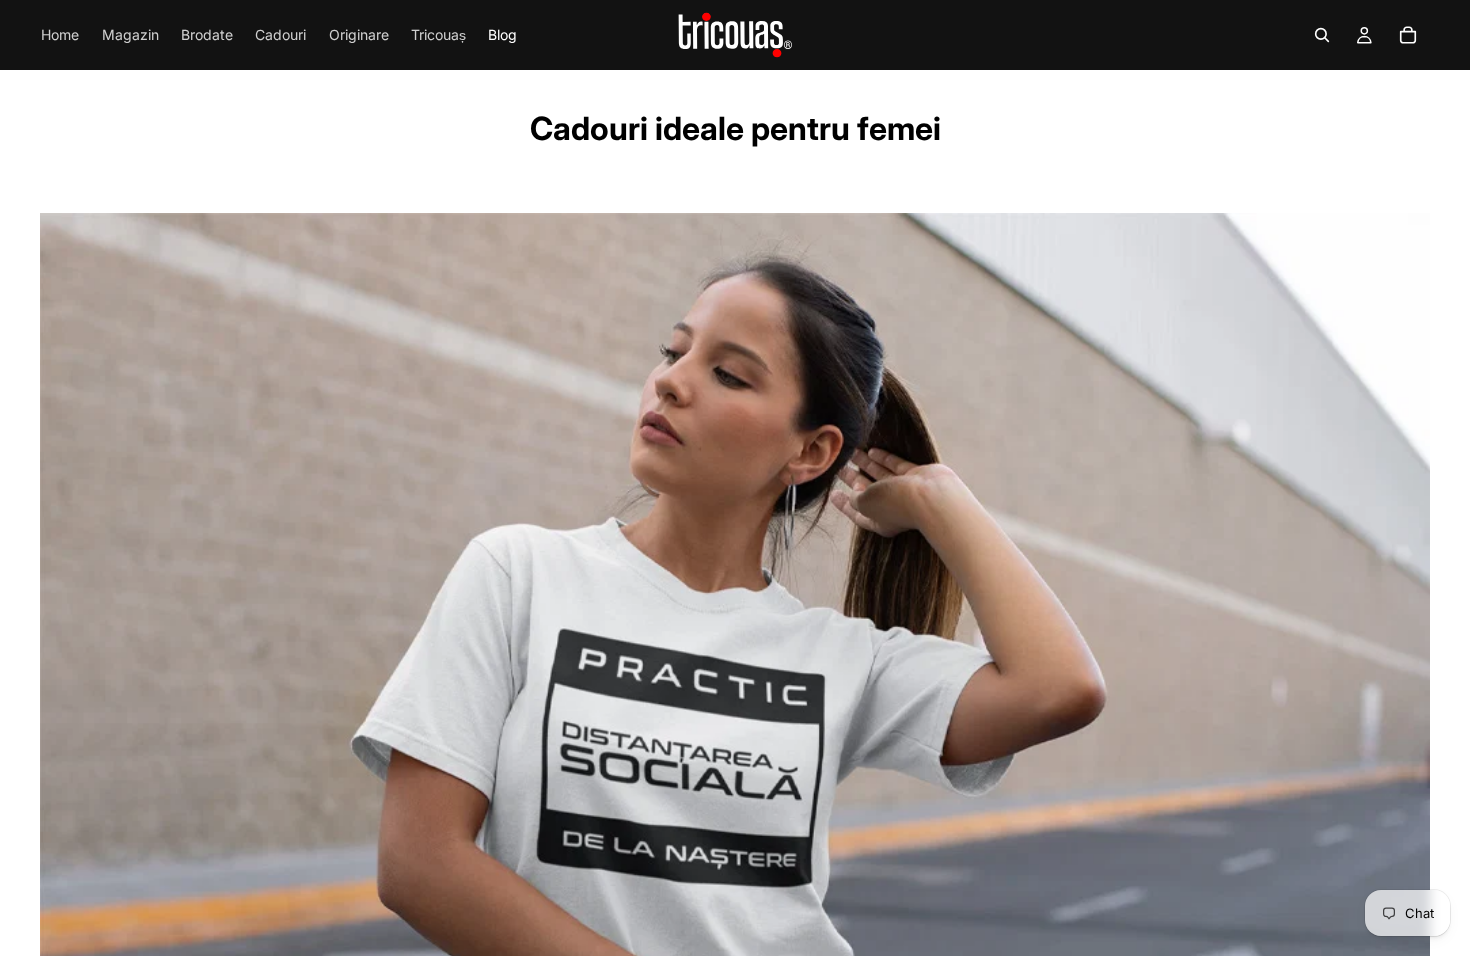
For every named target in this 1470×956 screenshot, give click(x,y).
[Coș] (1408, 35)
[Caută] (1322, 35)
